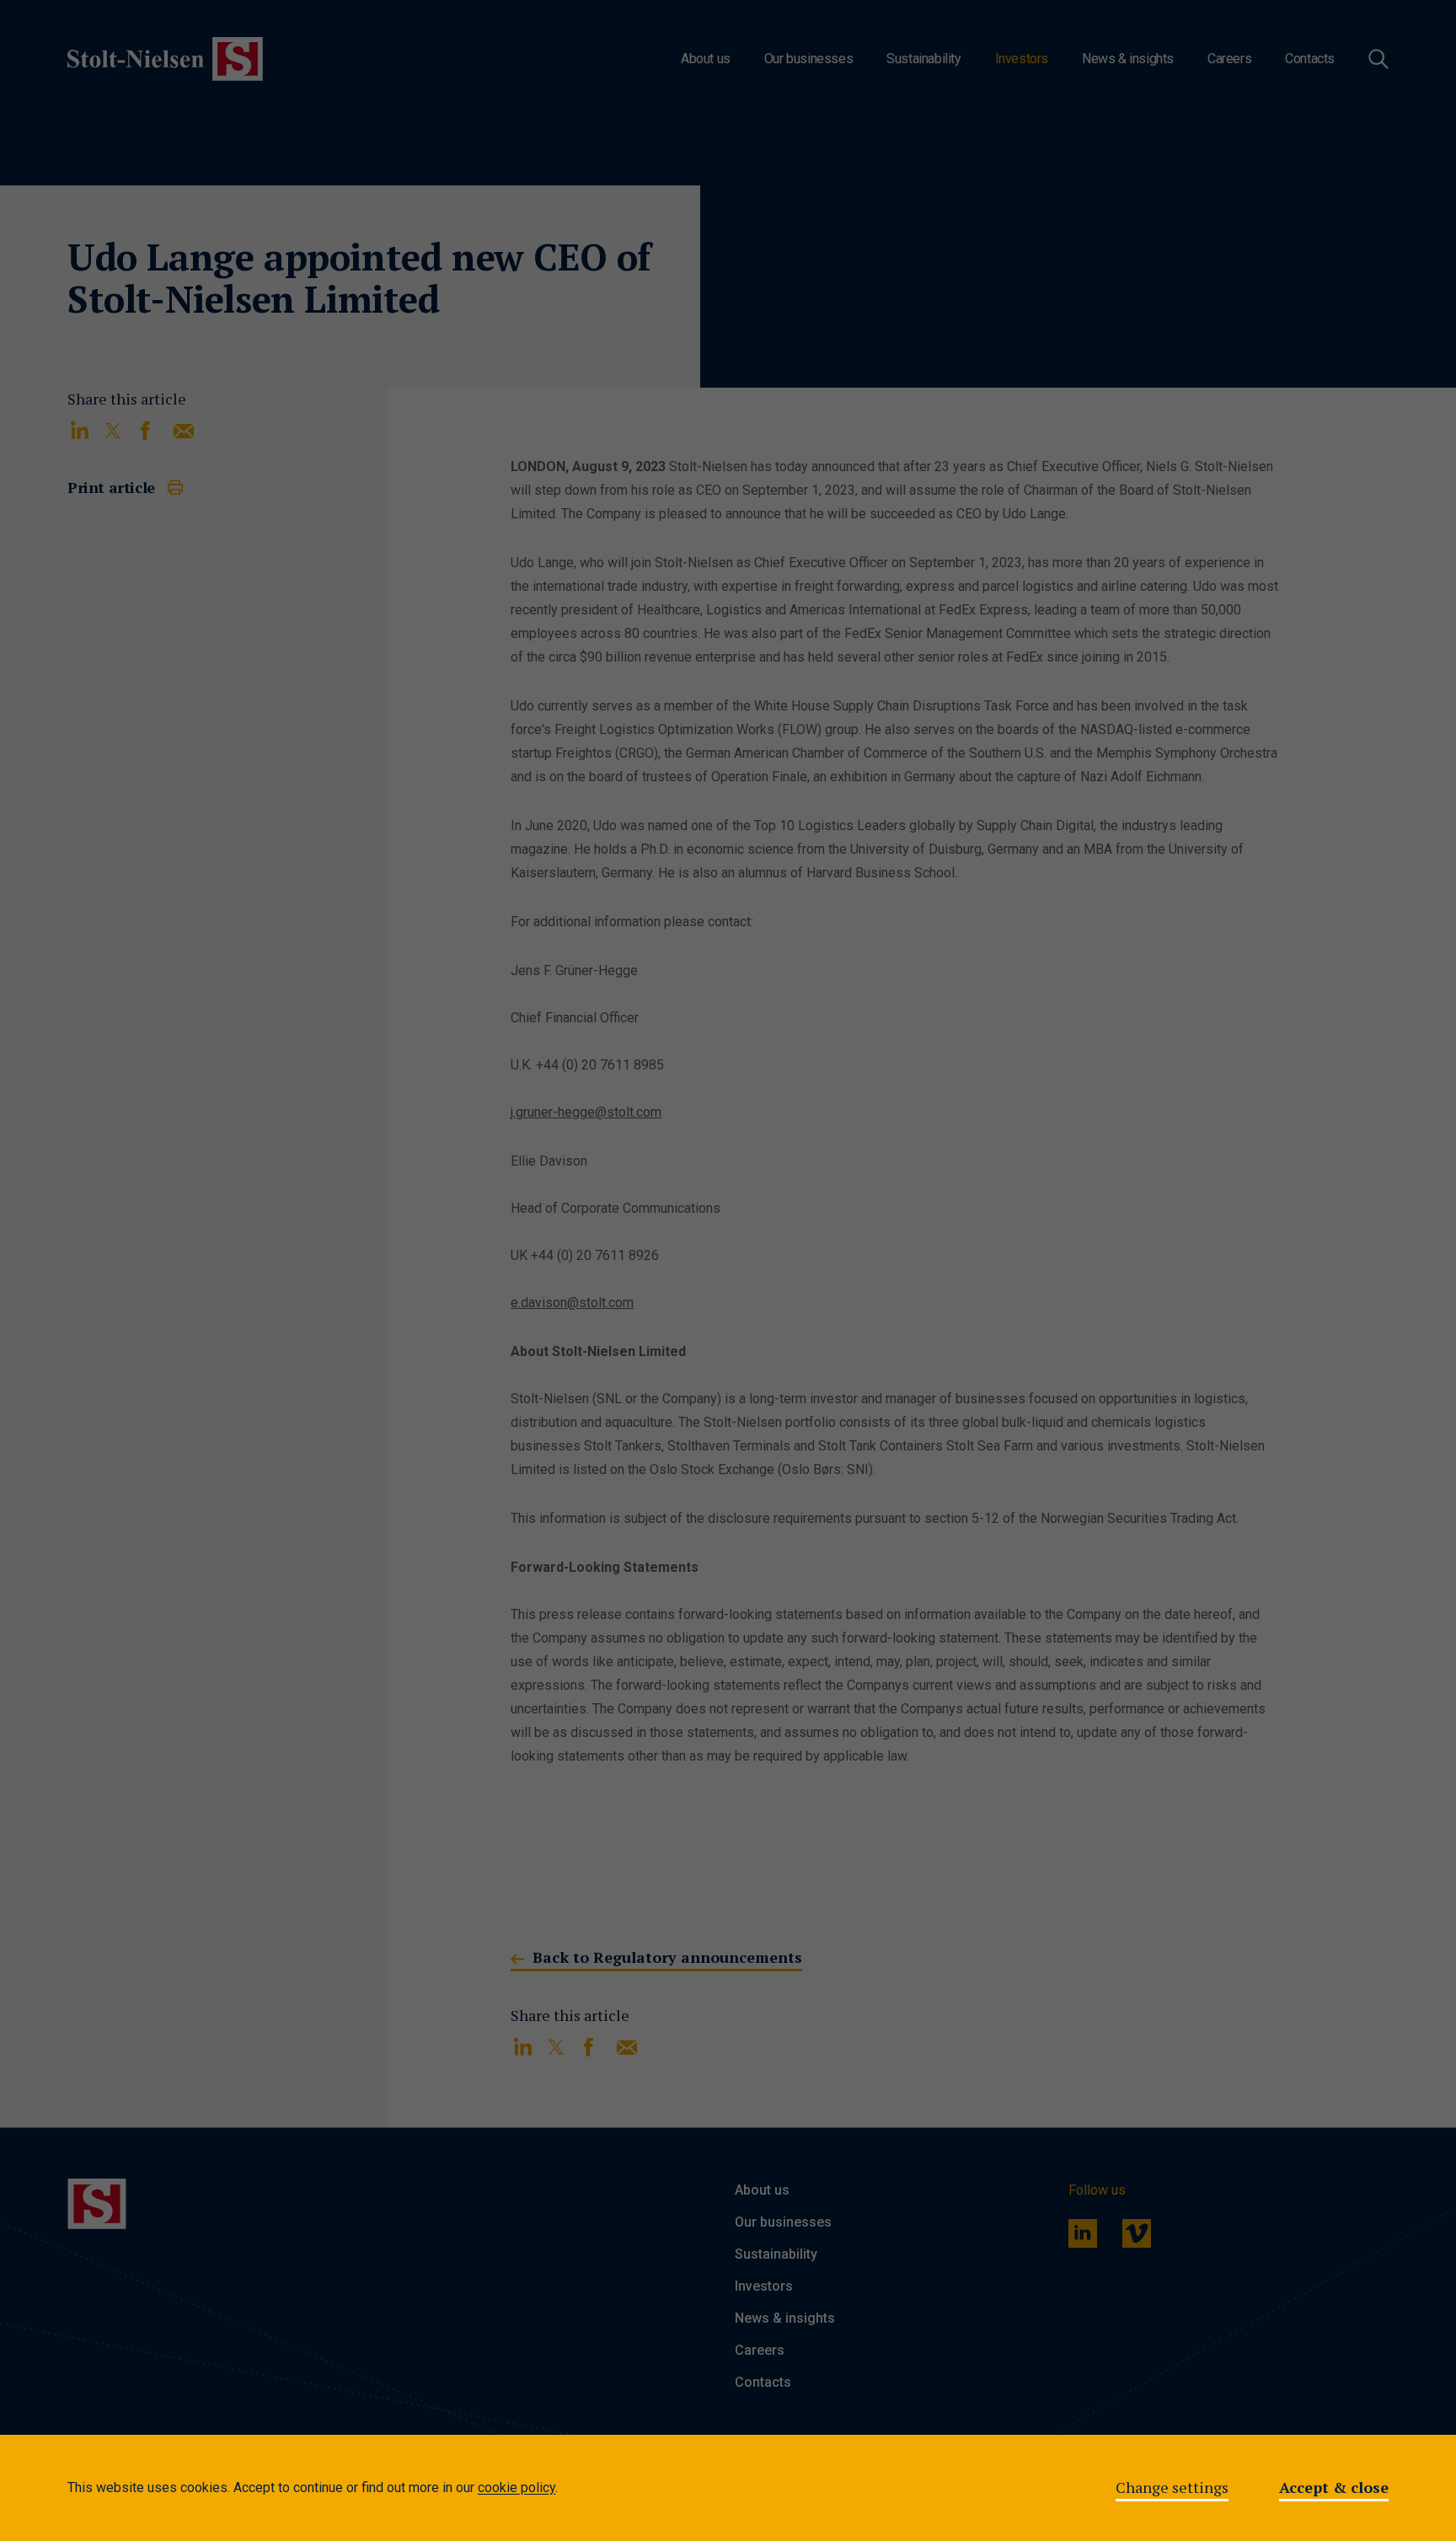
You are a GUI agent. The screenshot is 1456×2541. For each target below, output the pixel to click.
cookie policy (517, 2487)
